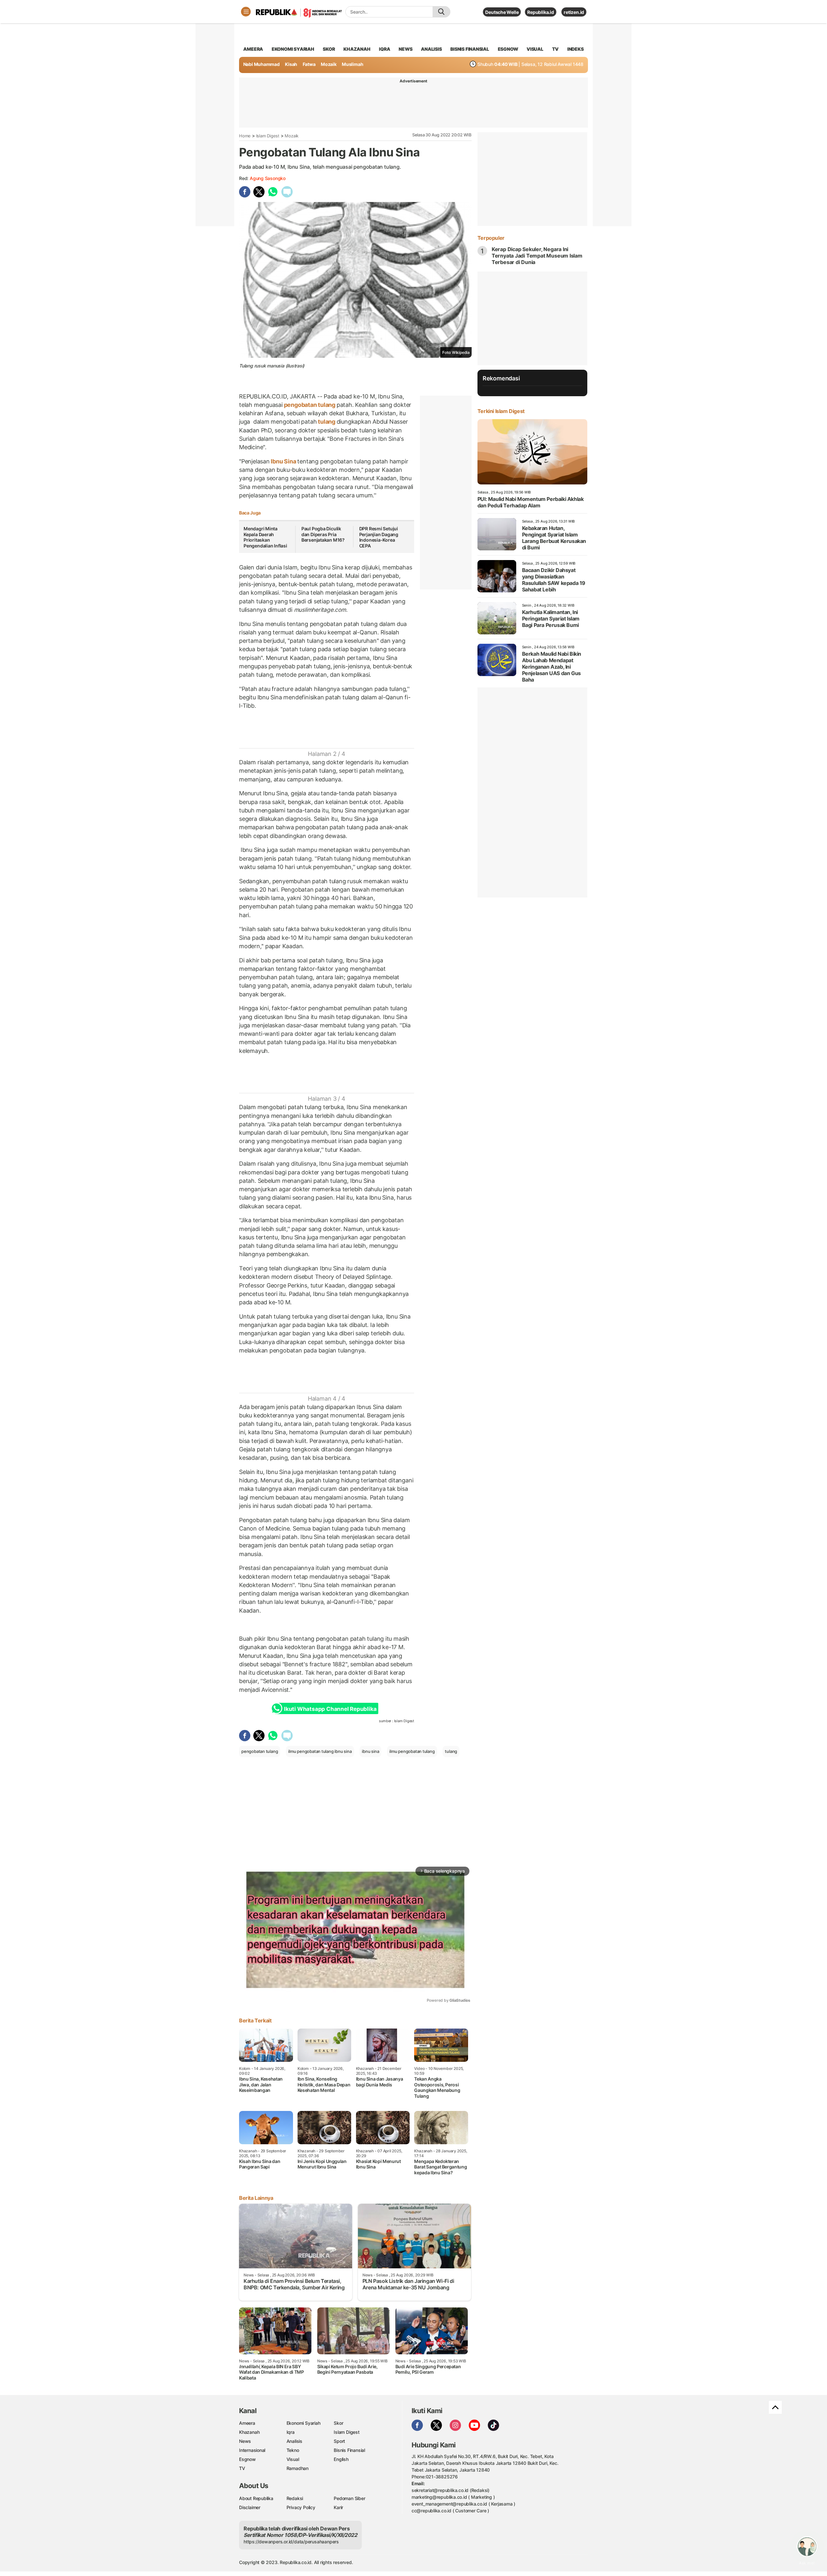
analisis (431, 49)
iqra (384, 49)
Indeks (576, 49)
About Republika (256, 2498)
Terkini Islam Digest (501, 411)
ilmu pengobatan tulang (412, 1751)
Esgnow (247, 2459)
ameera (253, 49)
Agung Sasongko (268, 178)
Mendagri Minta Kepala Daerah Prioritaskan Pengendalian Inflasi (265, 537)
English (341, 2459)
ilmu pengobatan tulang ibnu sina (320, 1751)
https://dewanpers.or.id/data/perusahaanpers (291, 2542)
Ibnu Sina (284, 461)
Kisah (291, 64)
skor (329, 49)
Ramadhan (298, 2468)
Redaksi (295, 2498)
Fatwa (309, 64)
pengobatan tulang (310, 405)
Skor (338, 2423)
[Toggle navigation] (246, 12)
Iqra (291, 2432)
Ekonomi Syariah (293, 49)
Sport (339, 2441)
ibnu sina (370, 1751)
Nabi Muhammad (262, 64)
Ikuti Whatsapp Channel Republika (330, 1709)
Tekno (293, 2450)
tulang (326, 422)
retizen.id (574, 12)
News (245, 2441)
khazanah (357, 49)
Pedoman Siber (349, 2498)
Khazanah (249, 2432)
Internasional (252, 2450)
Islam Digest (268, 136)
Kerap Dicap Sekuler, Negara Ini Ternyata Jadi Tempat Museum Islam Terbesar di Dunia (537, 256)
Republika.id (540, 12)
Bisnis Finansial (470, 49)
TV (555, 49)
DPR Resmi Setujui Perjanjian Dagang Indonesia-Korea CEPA (379, 537)
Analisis (294, 2441)
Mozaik (329, 64)
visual (535, 49)
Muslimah (352, 64)
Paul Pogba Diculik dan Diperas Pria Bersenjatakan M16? (323, 534)
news (405, 49)
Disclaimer (250, 2507)
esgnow (508, 49)
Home (245, 136)
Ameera (247, 2423)
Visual (293, 2459)
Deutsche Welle (502, 12)
